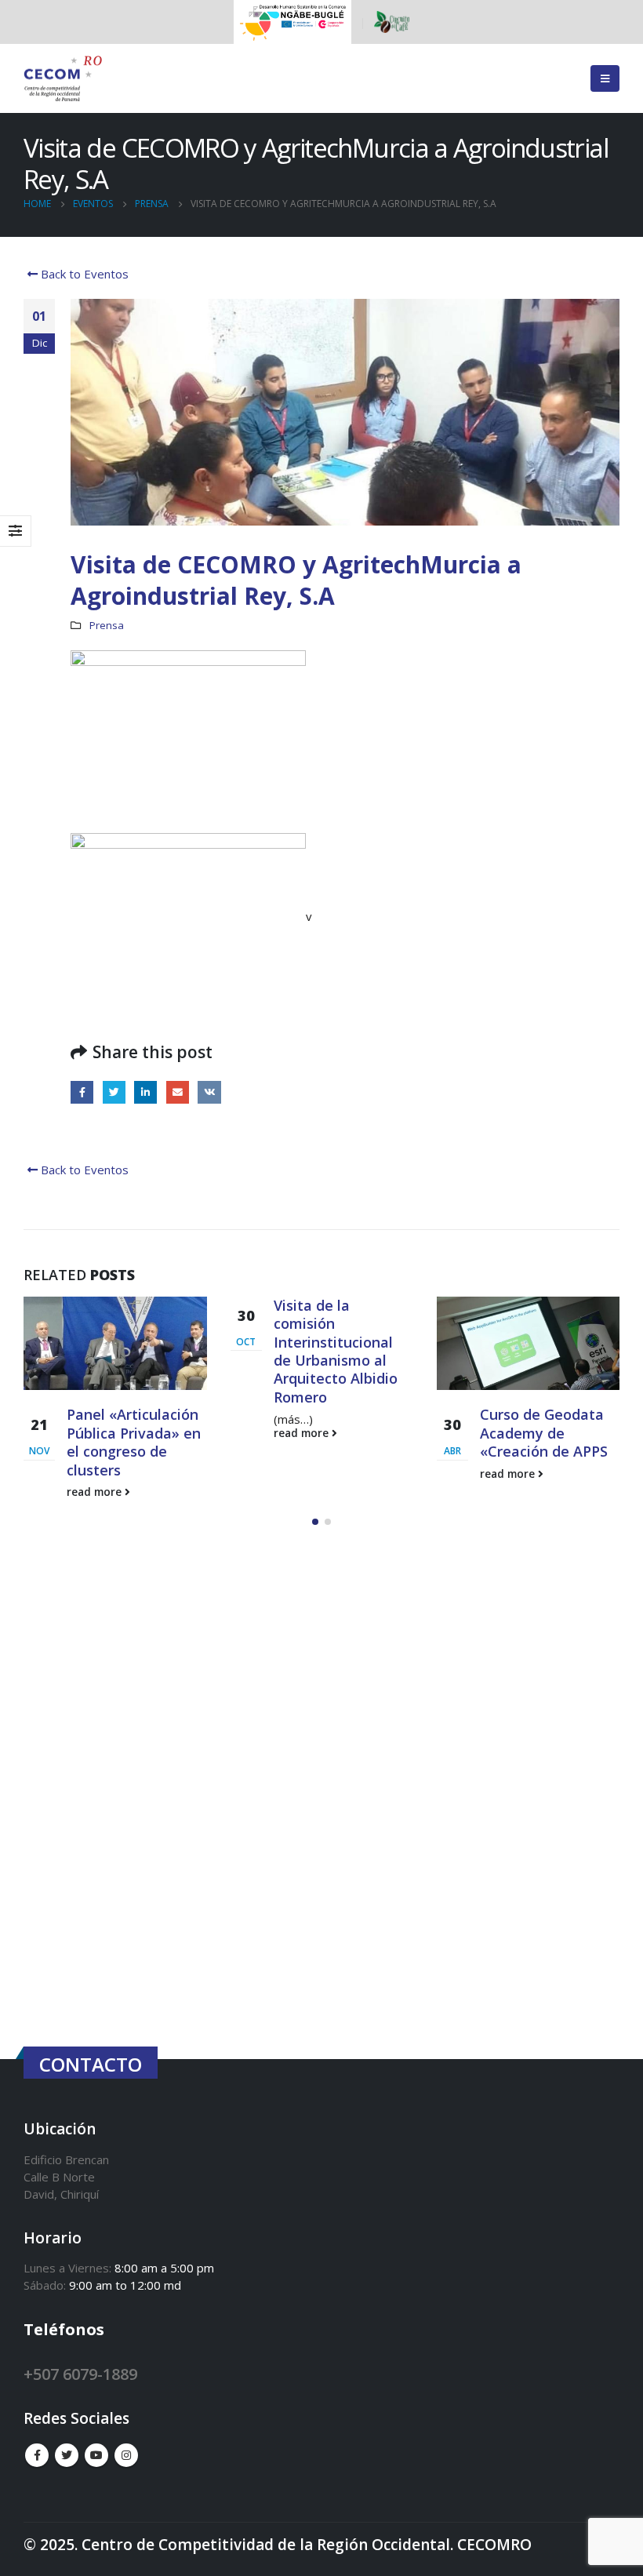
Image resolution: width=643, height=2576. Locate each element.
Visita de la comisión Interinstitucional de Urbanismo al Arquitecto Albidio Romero (129, 1351)
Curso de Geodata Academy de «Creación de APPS (338, 1433)
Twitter (114, 1092)
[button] (315, 1522)
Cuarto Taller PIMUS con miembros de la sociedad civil (533, 1442)
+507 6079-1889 (80, 2374)
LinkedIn (145, 1092)
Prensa (107, 625)
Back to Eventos (83, 274)
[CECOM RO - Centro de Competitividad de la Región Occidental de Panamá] (63, 79)
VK (209, 1092)
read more (96, 1433)
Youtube (96, 2455)
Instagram (126, 2455)
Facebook (82, 1092)
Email (178, 1092)
